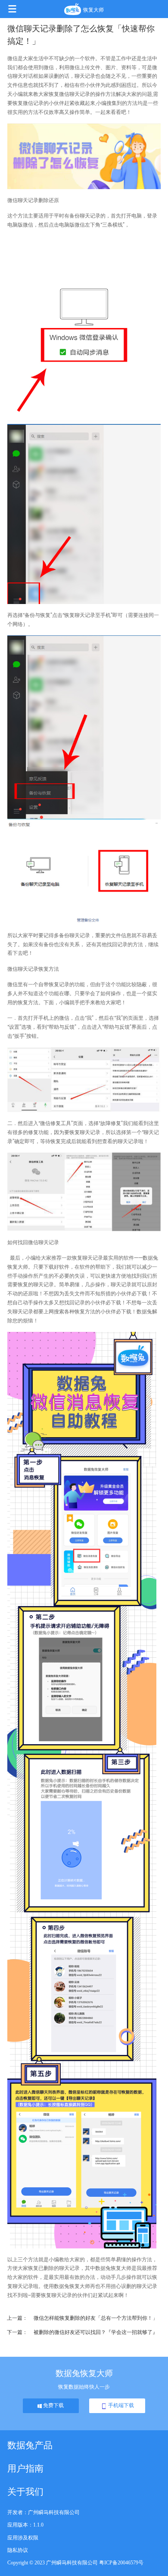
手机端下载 (120, 2405)
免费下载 (53, 2405)
